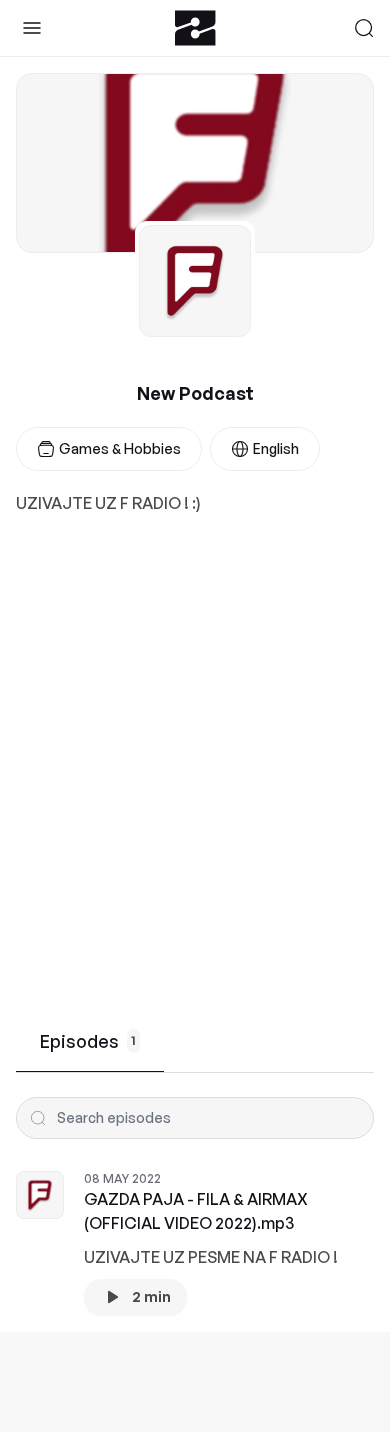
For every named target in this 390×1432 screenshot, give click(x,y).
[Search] (364, 28)
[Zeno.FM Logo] (195, 28)
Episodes (88, 1041)
